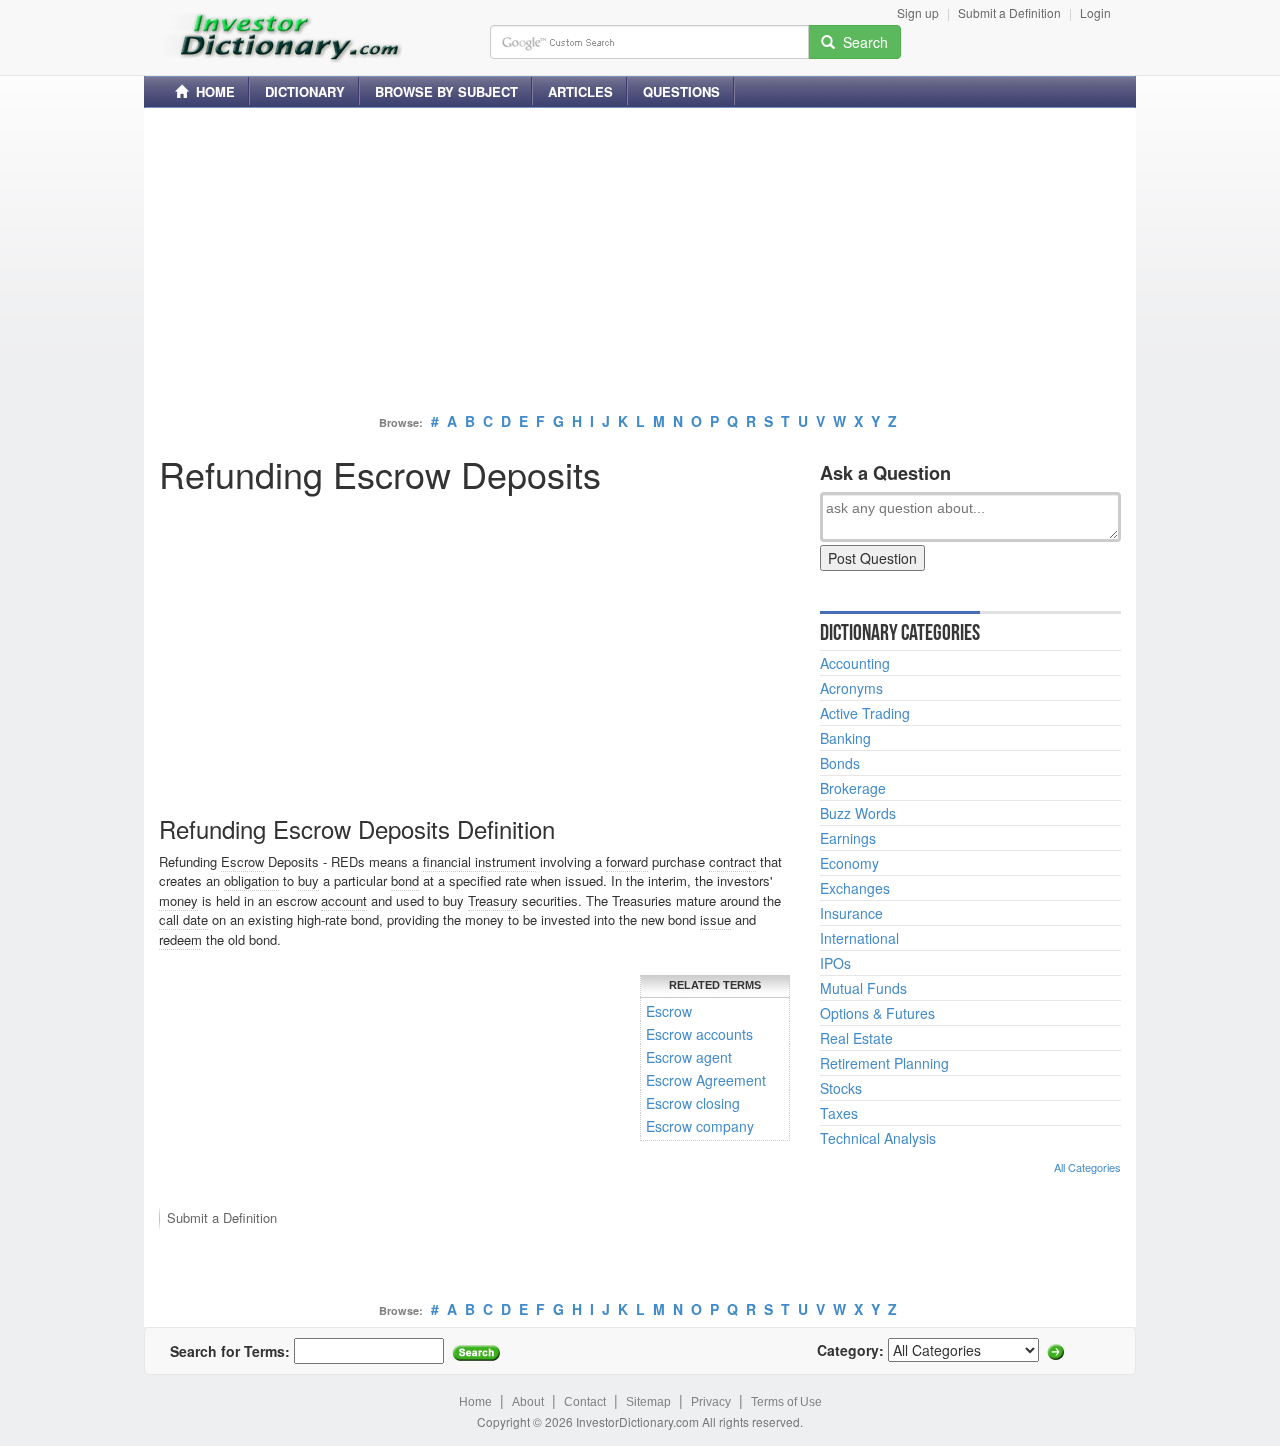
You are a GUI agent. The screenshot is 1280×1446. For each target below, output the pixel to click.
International (859, 938)
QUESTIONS (681, 91)
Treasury (493, 900)
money (178, 900)
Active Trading (865, 713)
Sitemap (648, 1402)
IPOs (835, 963)
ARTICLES (580, 91)
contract (732, 861)
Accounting (855, 663)
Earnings (848, 838)
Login (1095, 12)
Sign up (918, 12)
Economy (849, 863)
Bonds (840, 763)
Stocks (841, 1088)
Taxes (839, 1113)
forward (627, 861)
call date (183, 919)
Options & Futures (877, 1013)
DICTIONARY (305, 91)
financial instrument (479, 861)
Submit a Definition (1009, 12)
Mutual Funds (863, 988)
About (528, 1402)
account (344, 900)
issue (715, 919)
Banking (845, 738)
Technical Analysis (878, 1138)
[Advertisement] (640, 263)
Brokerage (853, 788)
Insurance (851, 913)
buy (308, 880)
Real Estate (856, 1038)
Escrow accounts (699, 1034)
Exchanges (855, 888)
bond (405, 880)
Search (861, 42)
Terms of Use (786, 1402)
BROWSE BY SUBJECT (446, 91)
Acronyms (851, 688)
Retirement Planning (884, 1063)
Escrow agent (689, 1057)
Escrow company (700, 1126)
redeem (180, 939)
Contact (585, 1402)
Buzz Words (858, 813)
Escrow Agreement (706, 1080)
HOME (211, 91)
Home (475, 1402)
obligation (251, 880)
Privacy (711, 1402)
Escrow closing (693, 1103)
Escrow (242, 861)
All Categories (1087, 1167)
